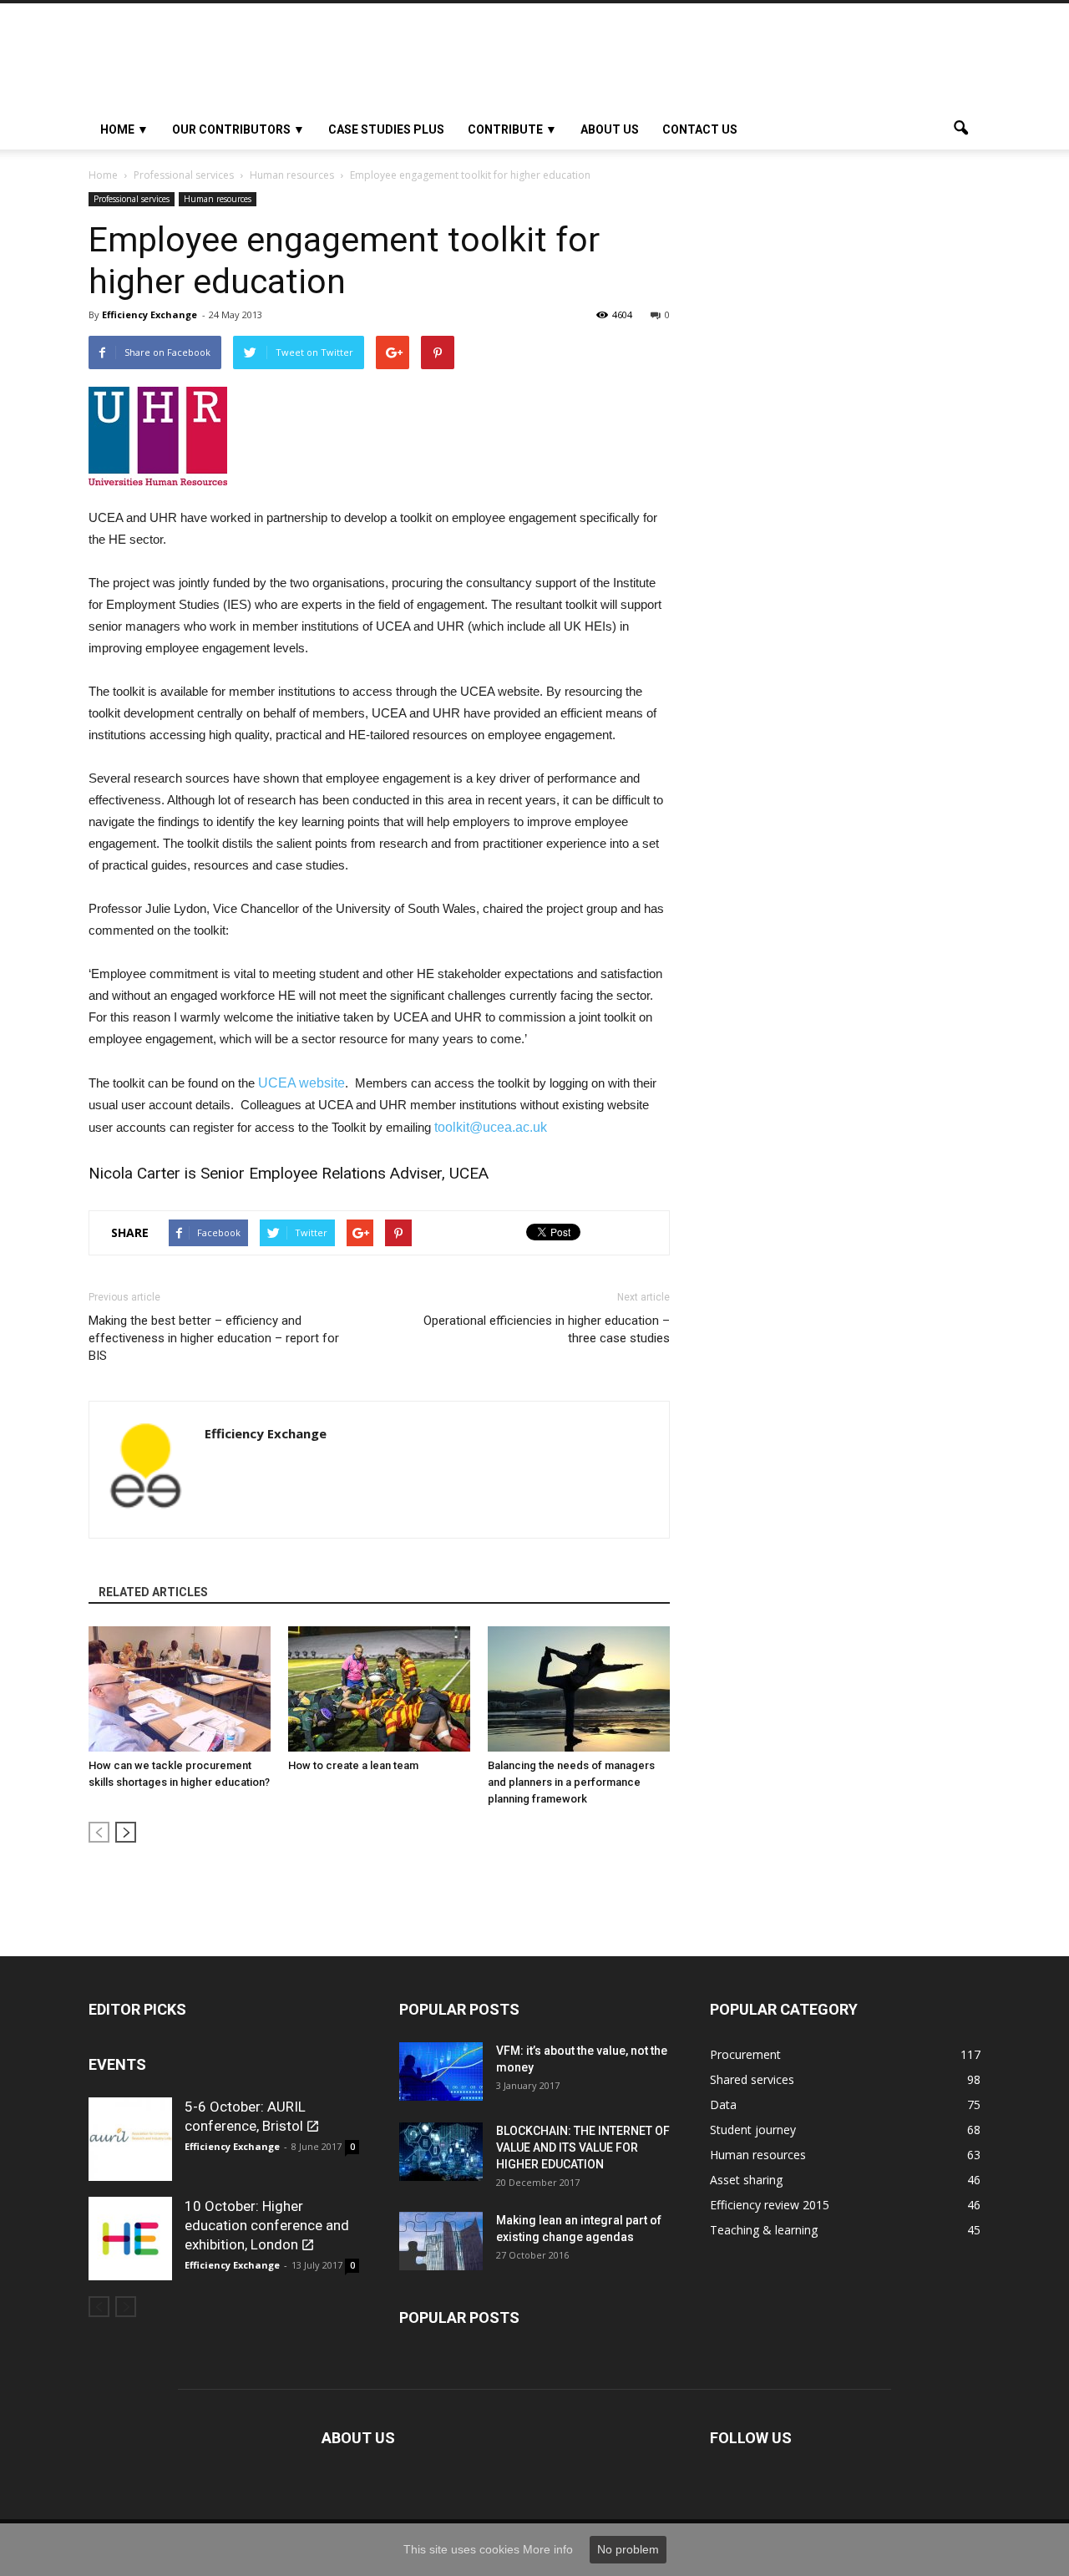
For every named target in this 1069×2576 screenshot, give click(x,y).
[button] (960, 129)
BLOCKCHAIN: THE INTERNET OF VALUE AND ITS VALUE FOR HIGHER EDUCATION (583, 2148)
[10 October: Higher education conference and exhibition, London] (130, 2239)
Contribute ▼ (512, 129)
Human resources (218, 199)
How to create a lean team (353, 1765)
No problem (628, 2549)
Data (723, 2104)
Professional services (132, 199)
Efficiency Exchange (149, 314)
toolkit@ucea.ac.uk (491, 1127)
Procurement (745, 2054)
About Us (610, 129)
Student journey (753, 2130)
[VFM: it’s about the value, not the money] (441, 2071)
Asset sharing (746, 2180)
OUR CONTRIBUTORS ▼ (238, 129)
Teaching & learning (764, 2230)
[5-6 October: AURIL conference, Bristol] (130, 2139)
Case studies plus (386, 129)
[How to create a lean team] (379, 1689)
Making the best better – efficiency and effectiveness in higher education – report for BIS (214, 1338)
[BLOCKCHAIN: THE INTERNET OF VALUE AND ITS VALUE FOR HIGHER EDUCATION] (441, 2152)
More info (548, 2549)
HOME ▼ (124, 129)
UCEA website (301, 1083)
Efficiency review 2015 (770, 2205)
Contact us (700, 129)
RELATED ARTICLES (153, 1592)
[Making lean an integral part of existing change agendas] (441, 2241)
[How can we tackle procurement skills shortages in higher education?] (180, 1689)
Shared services (752, 2079)
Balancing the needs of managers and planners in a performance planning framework (571, 1782)
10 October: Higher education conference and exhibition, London (267, 2225)
